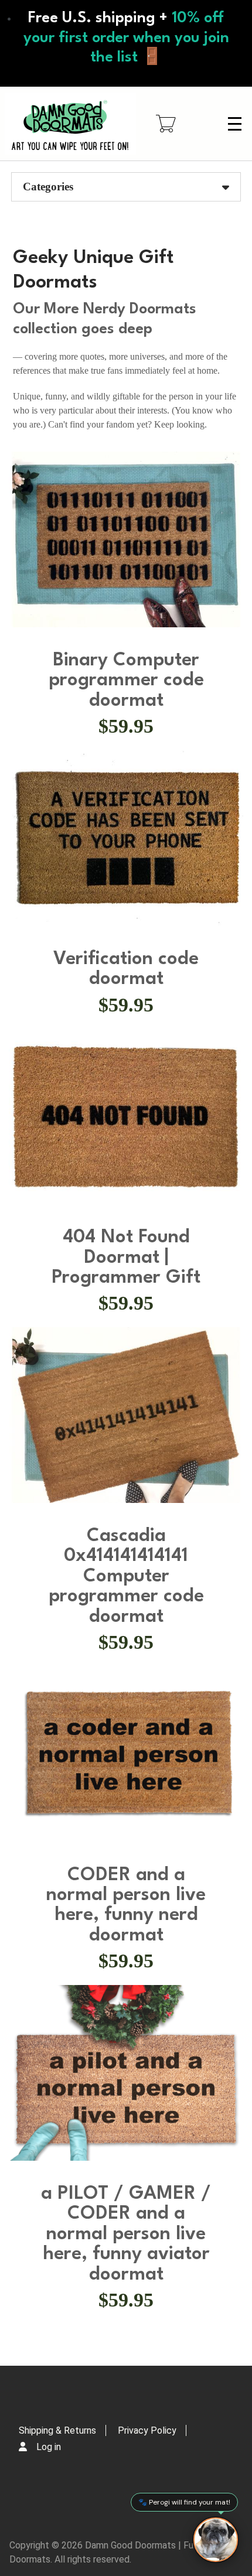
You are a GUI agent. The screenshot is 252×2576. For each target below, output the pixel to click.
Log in (49, 2447)
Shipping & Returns (57, 2430)
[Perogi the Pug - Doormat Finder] (216, 2540)
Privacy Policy (147, 2430)
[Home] (70, 124)
